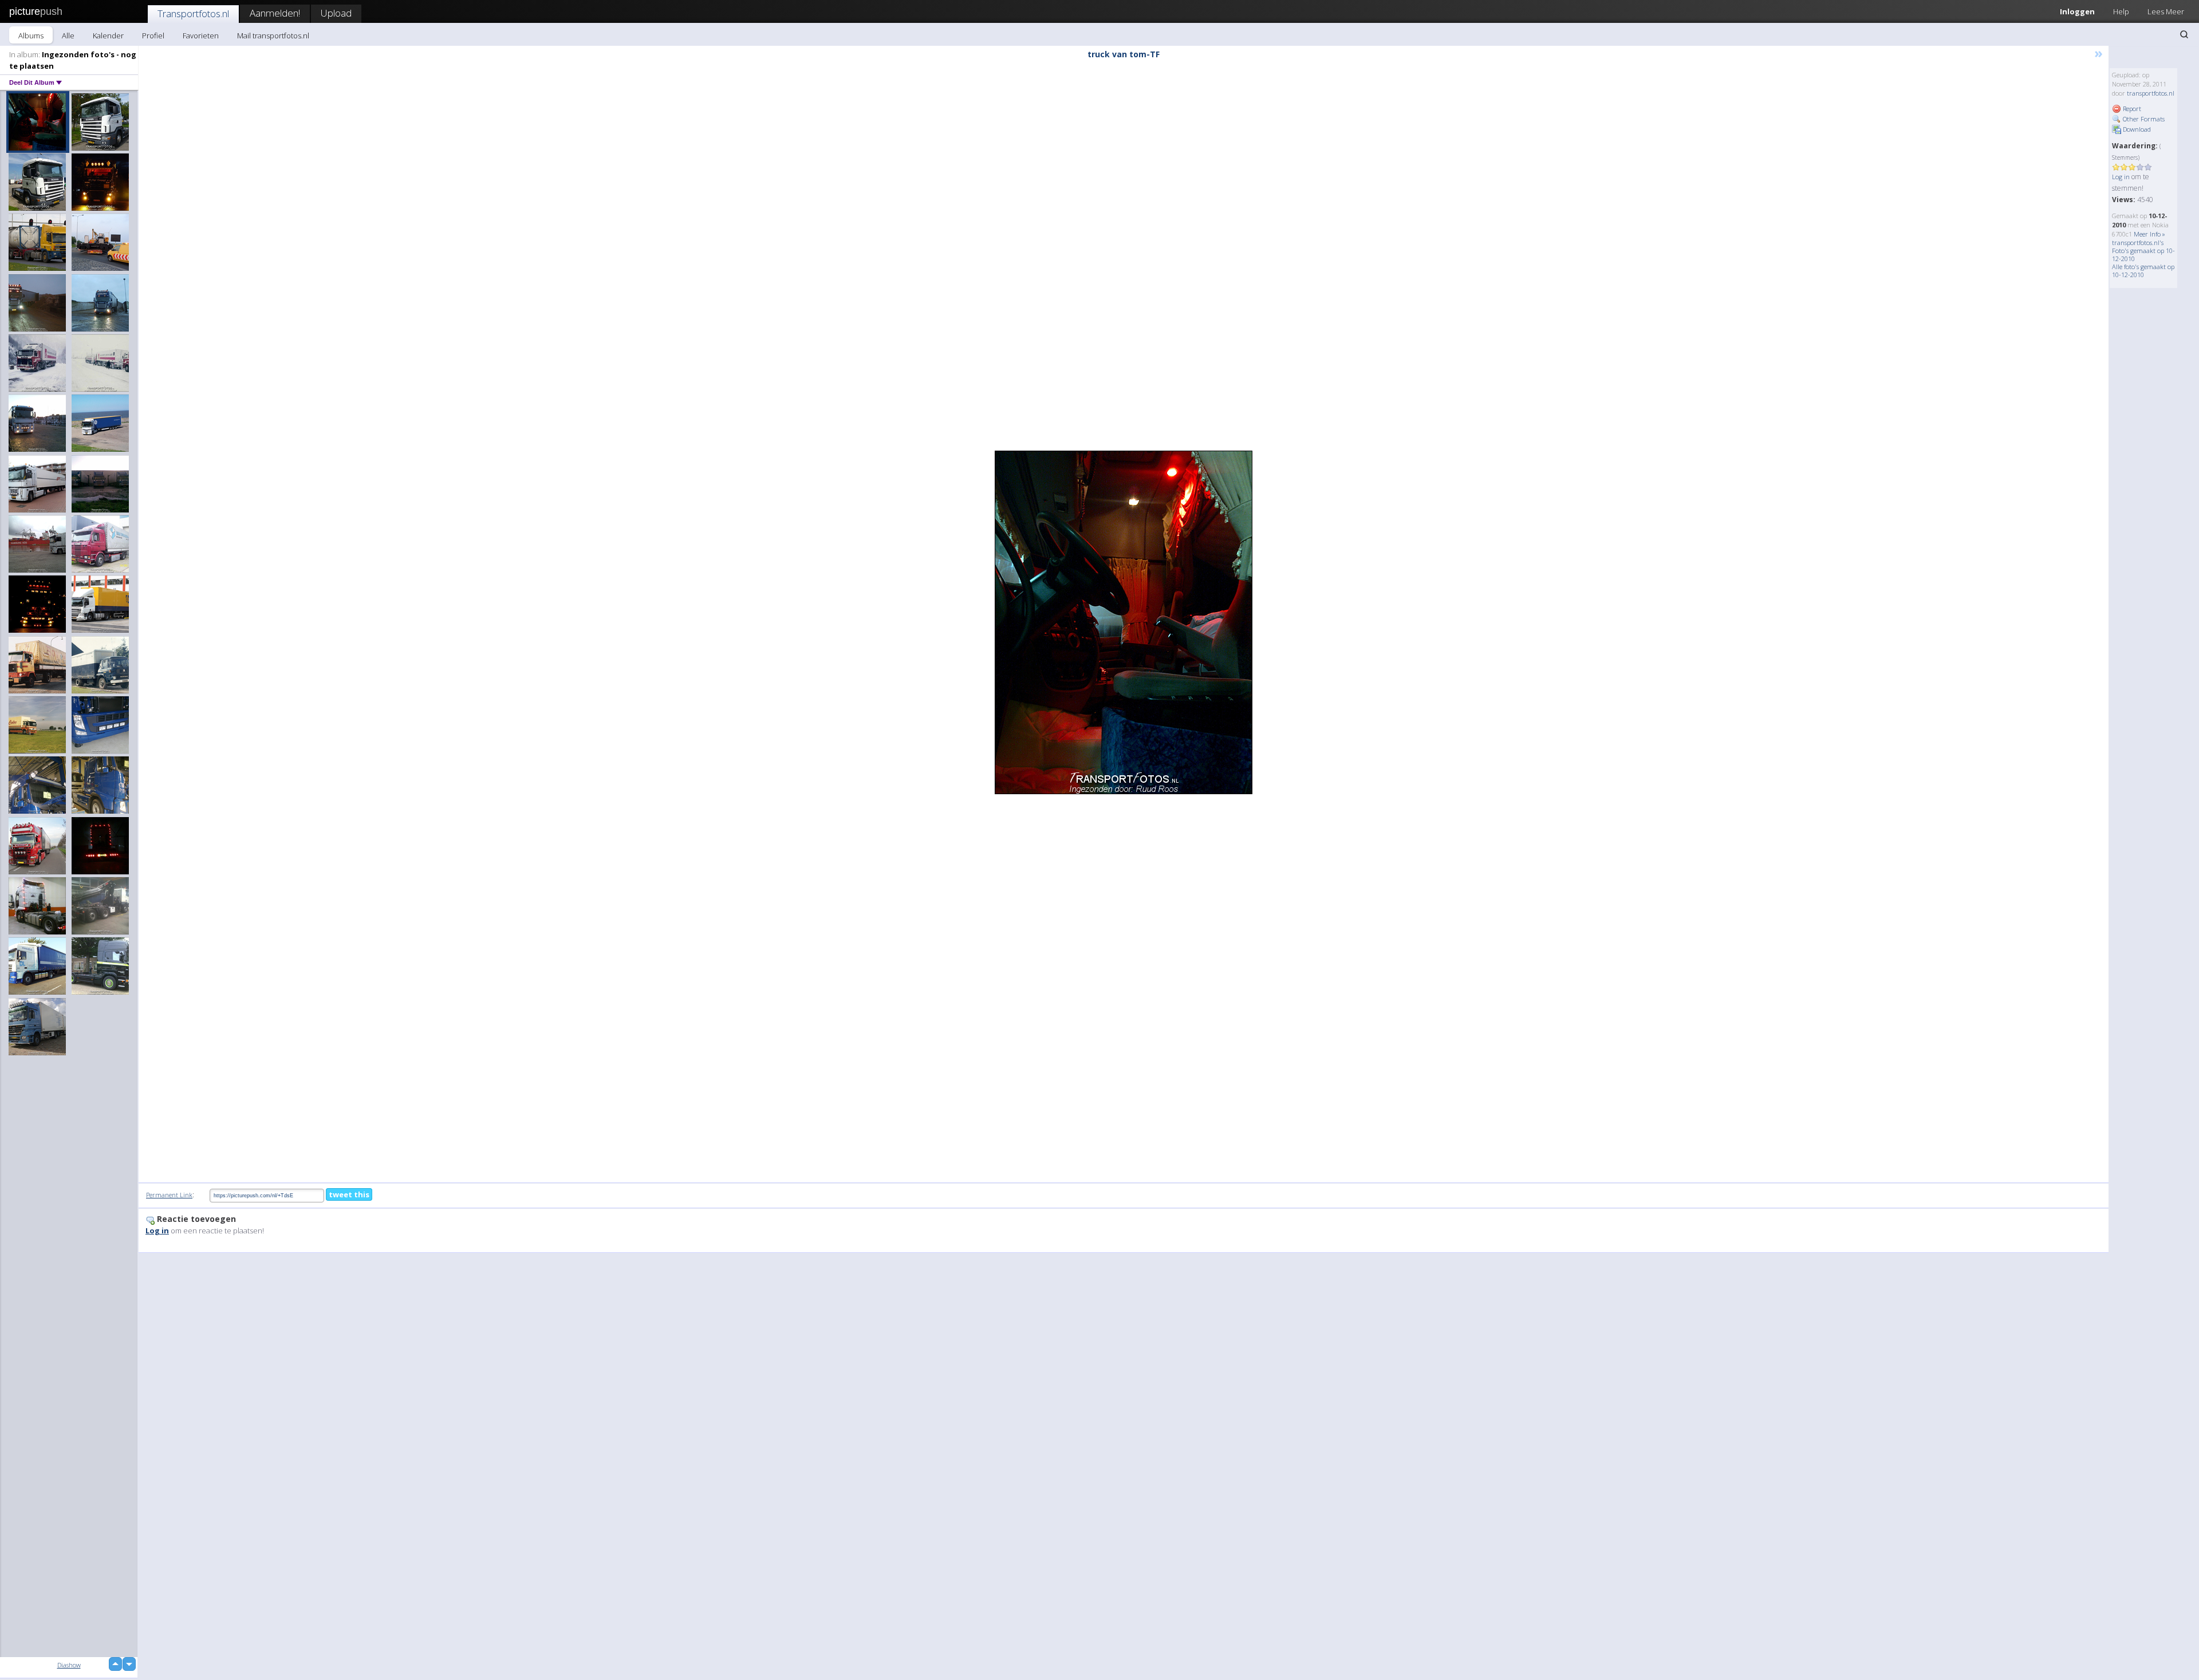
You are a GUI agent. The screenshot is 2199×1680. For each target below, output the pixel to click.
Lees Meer (2166, 11)
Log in (2121, 177)
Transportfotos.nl (193, 13)
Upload (336, 13)
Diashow (69, 1665)
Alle (68, 36)
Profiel (153, 36)
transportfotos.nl (2151, 93)
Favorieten (201, 36)
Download (2136, 129)
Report (2131, 109)
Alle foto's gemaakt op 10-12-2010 (2143, 271)
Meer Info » (2149, 234)
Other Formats (2143, 119)
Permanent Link (169, 1195)
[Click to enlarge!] (1124, 622)
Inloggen (2077, 11)
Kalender (108, 36)
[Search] (2184, 34)
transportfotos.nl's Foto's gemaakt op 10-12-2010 (2143, 251)
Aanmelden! (275, 13)
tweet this (349, 1194)
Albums (31, 36)
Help (2121, 11)
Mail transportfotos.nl (273, 36)
